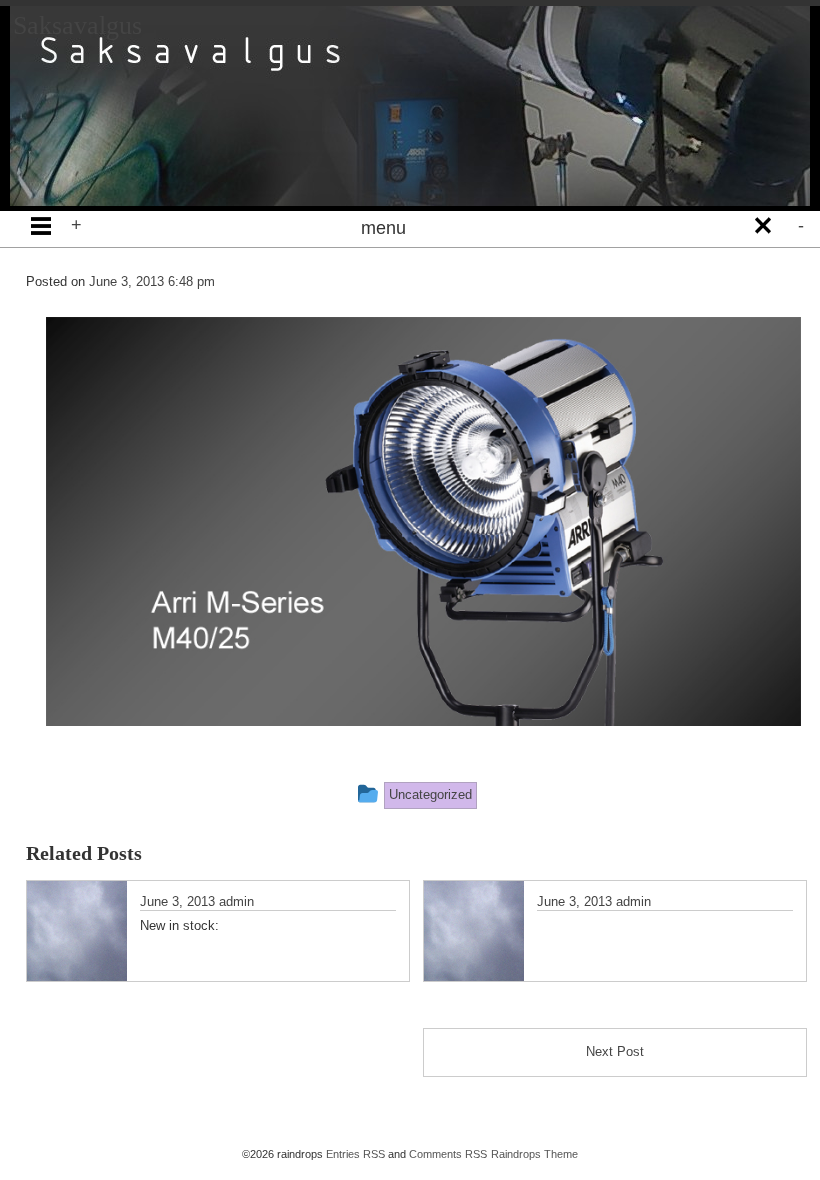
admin (236, 901)
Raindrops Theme (534, 1154)
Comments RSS (448, 1154)
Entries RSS (355, 1154)
